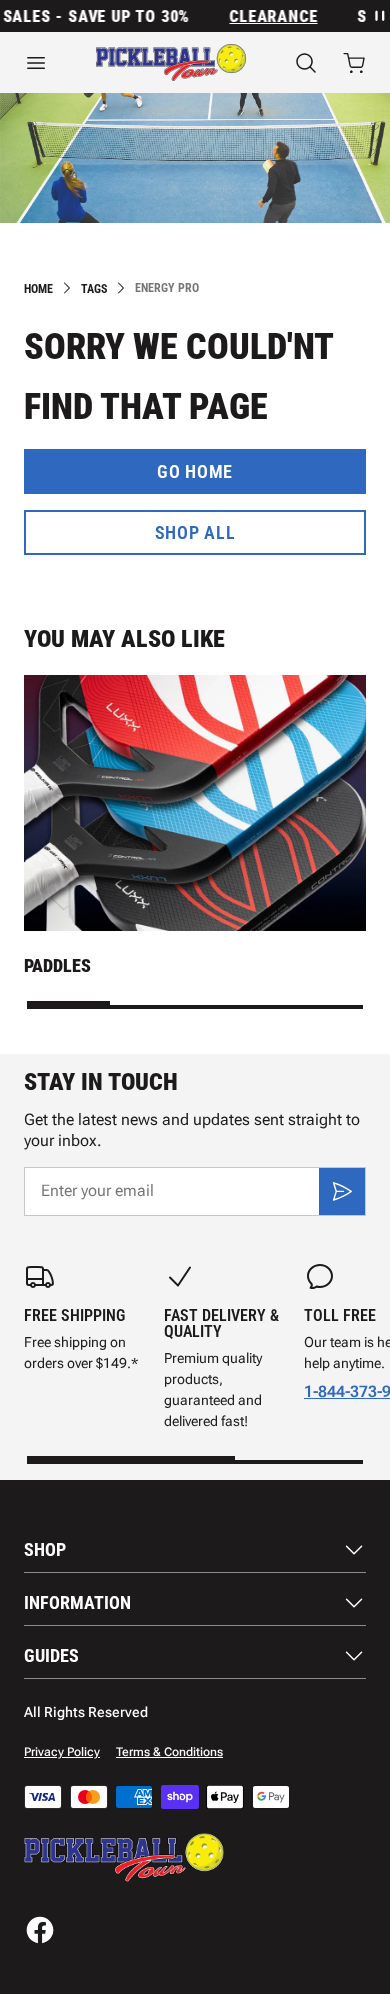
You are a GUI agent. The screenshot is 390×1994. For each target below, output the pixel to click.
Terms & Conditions (169, 1752)
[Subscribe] (342, 1191)
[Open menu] (36, 63)
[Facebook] (40, 1930)
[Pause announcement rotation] (378, 16)
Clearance (266, 16)
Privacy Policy (62, 1752)
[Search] (306, 63)
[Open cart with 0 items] (354, 63)
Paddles (57, 965)
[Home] (171, 62)
